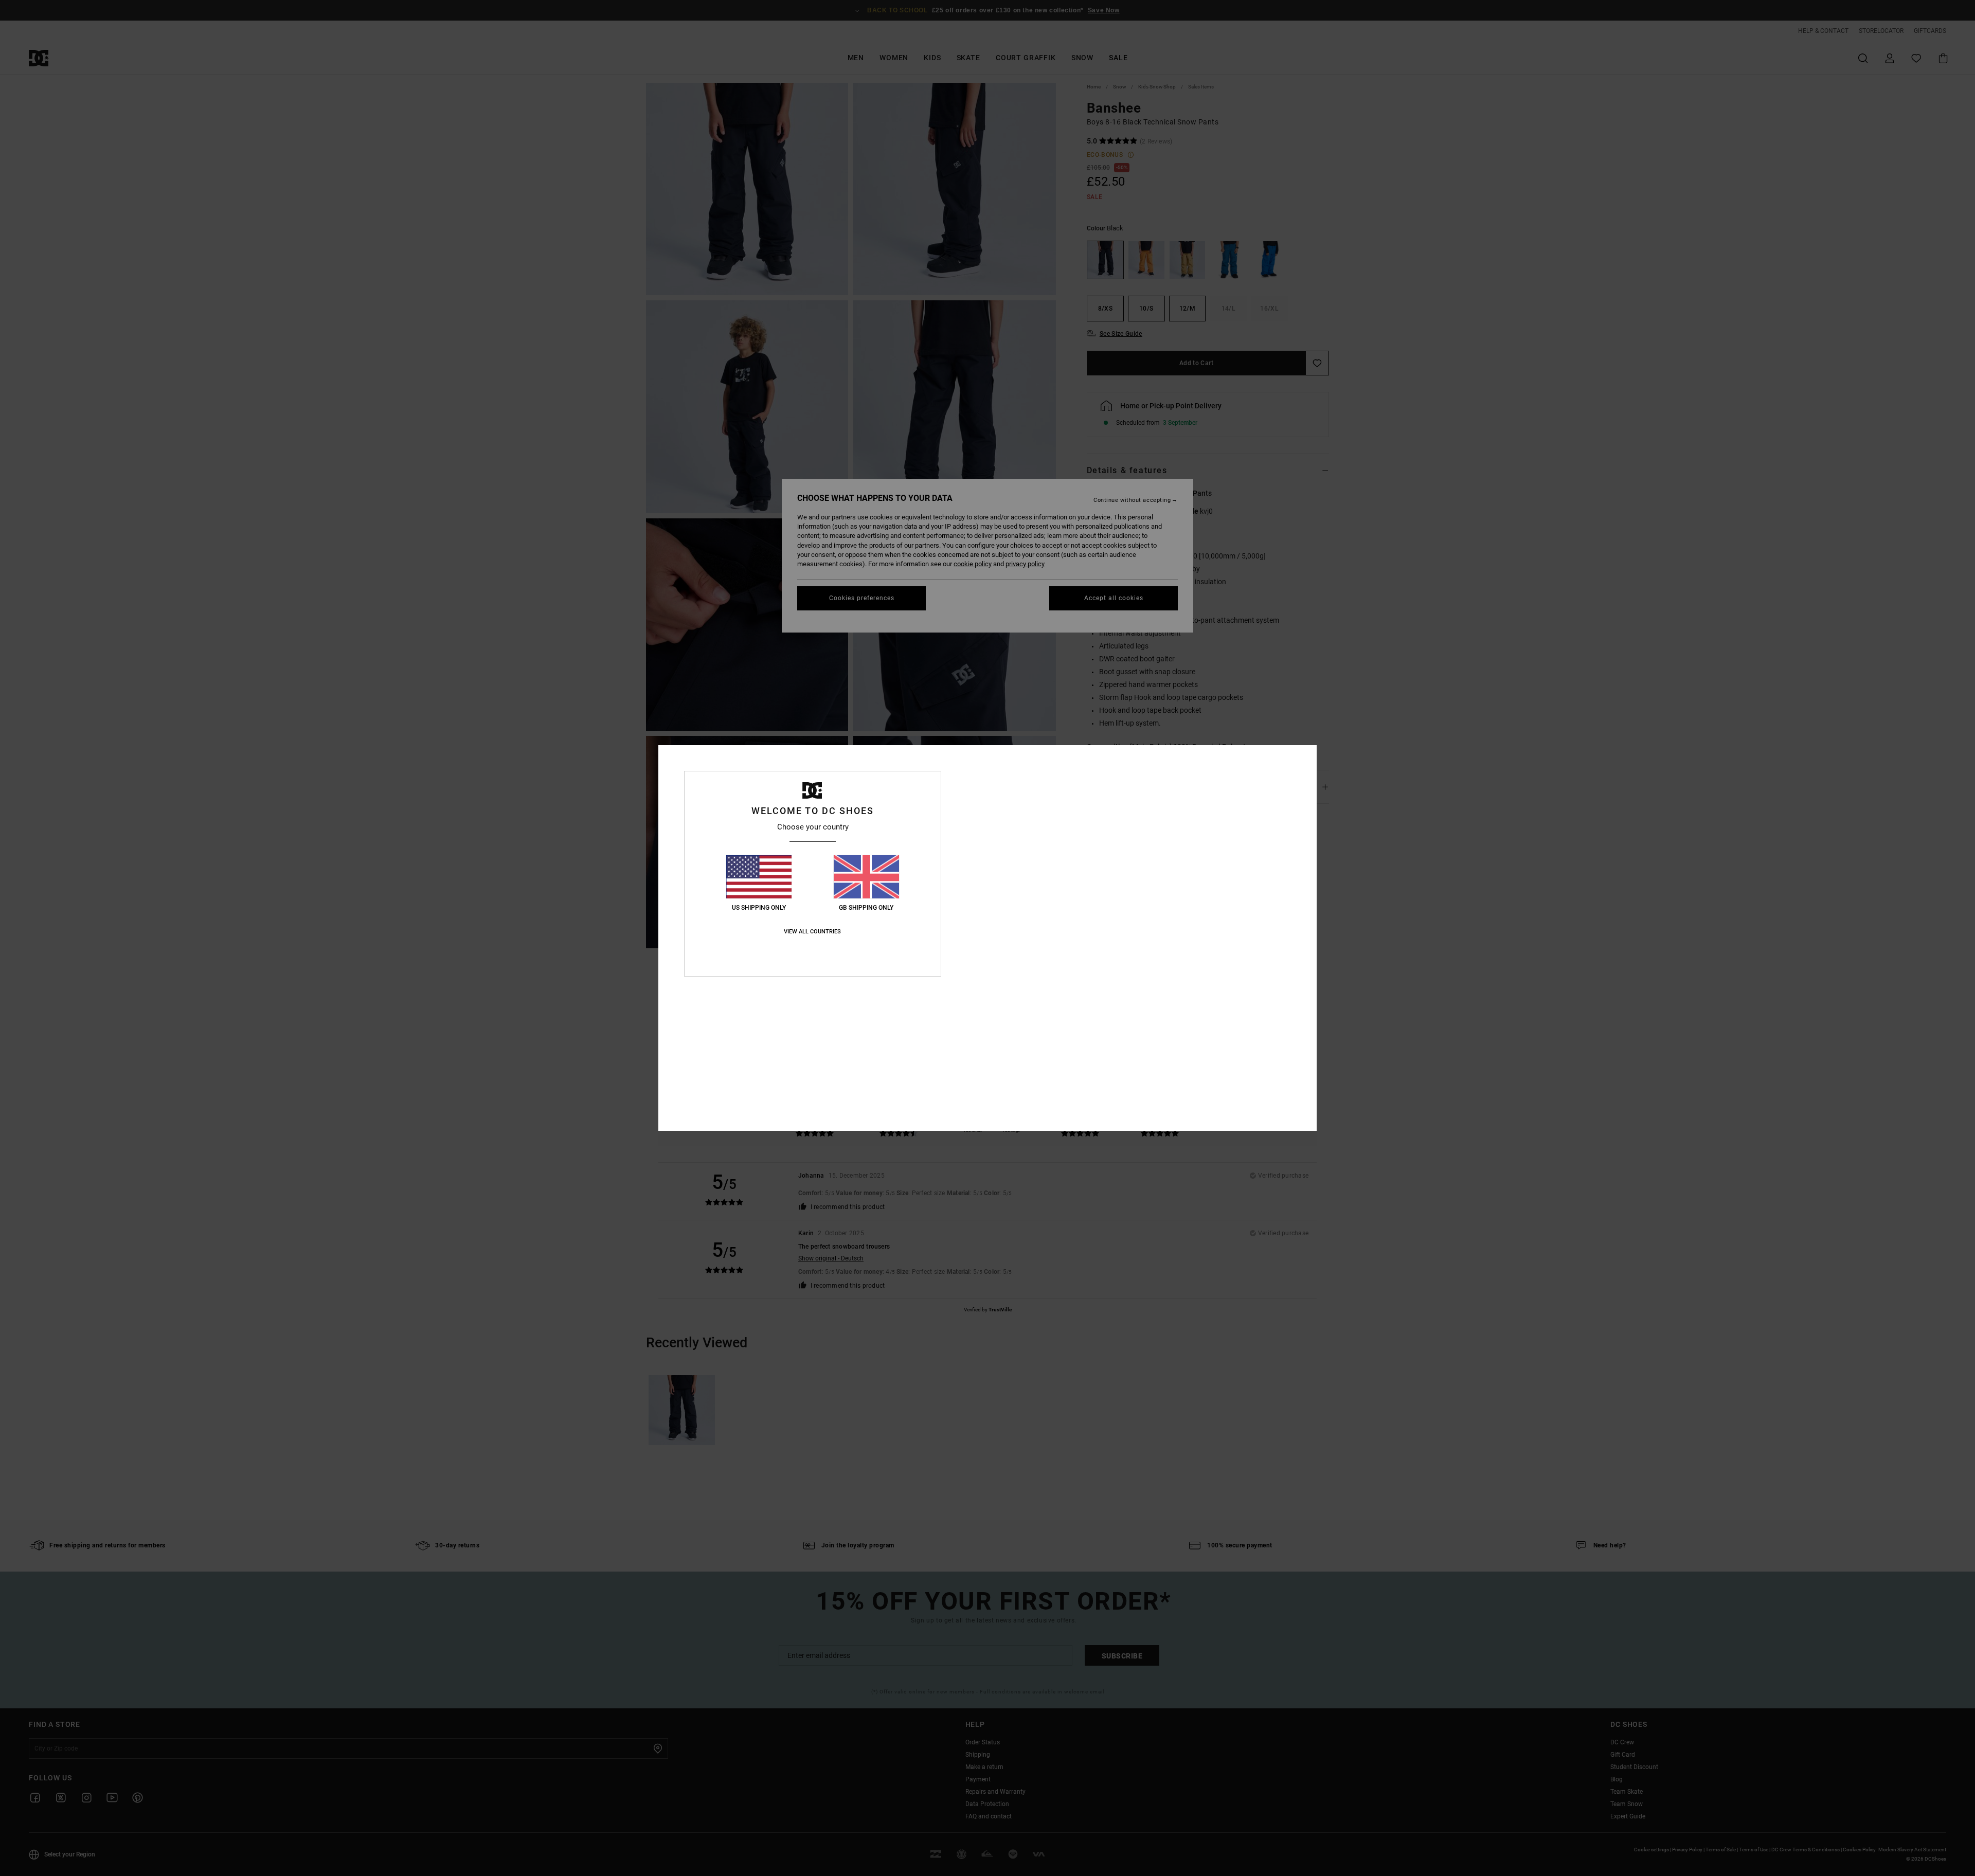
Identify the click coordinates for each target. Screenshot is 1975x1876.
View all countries (812, 932)
